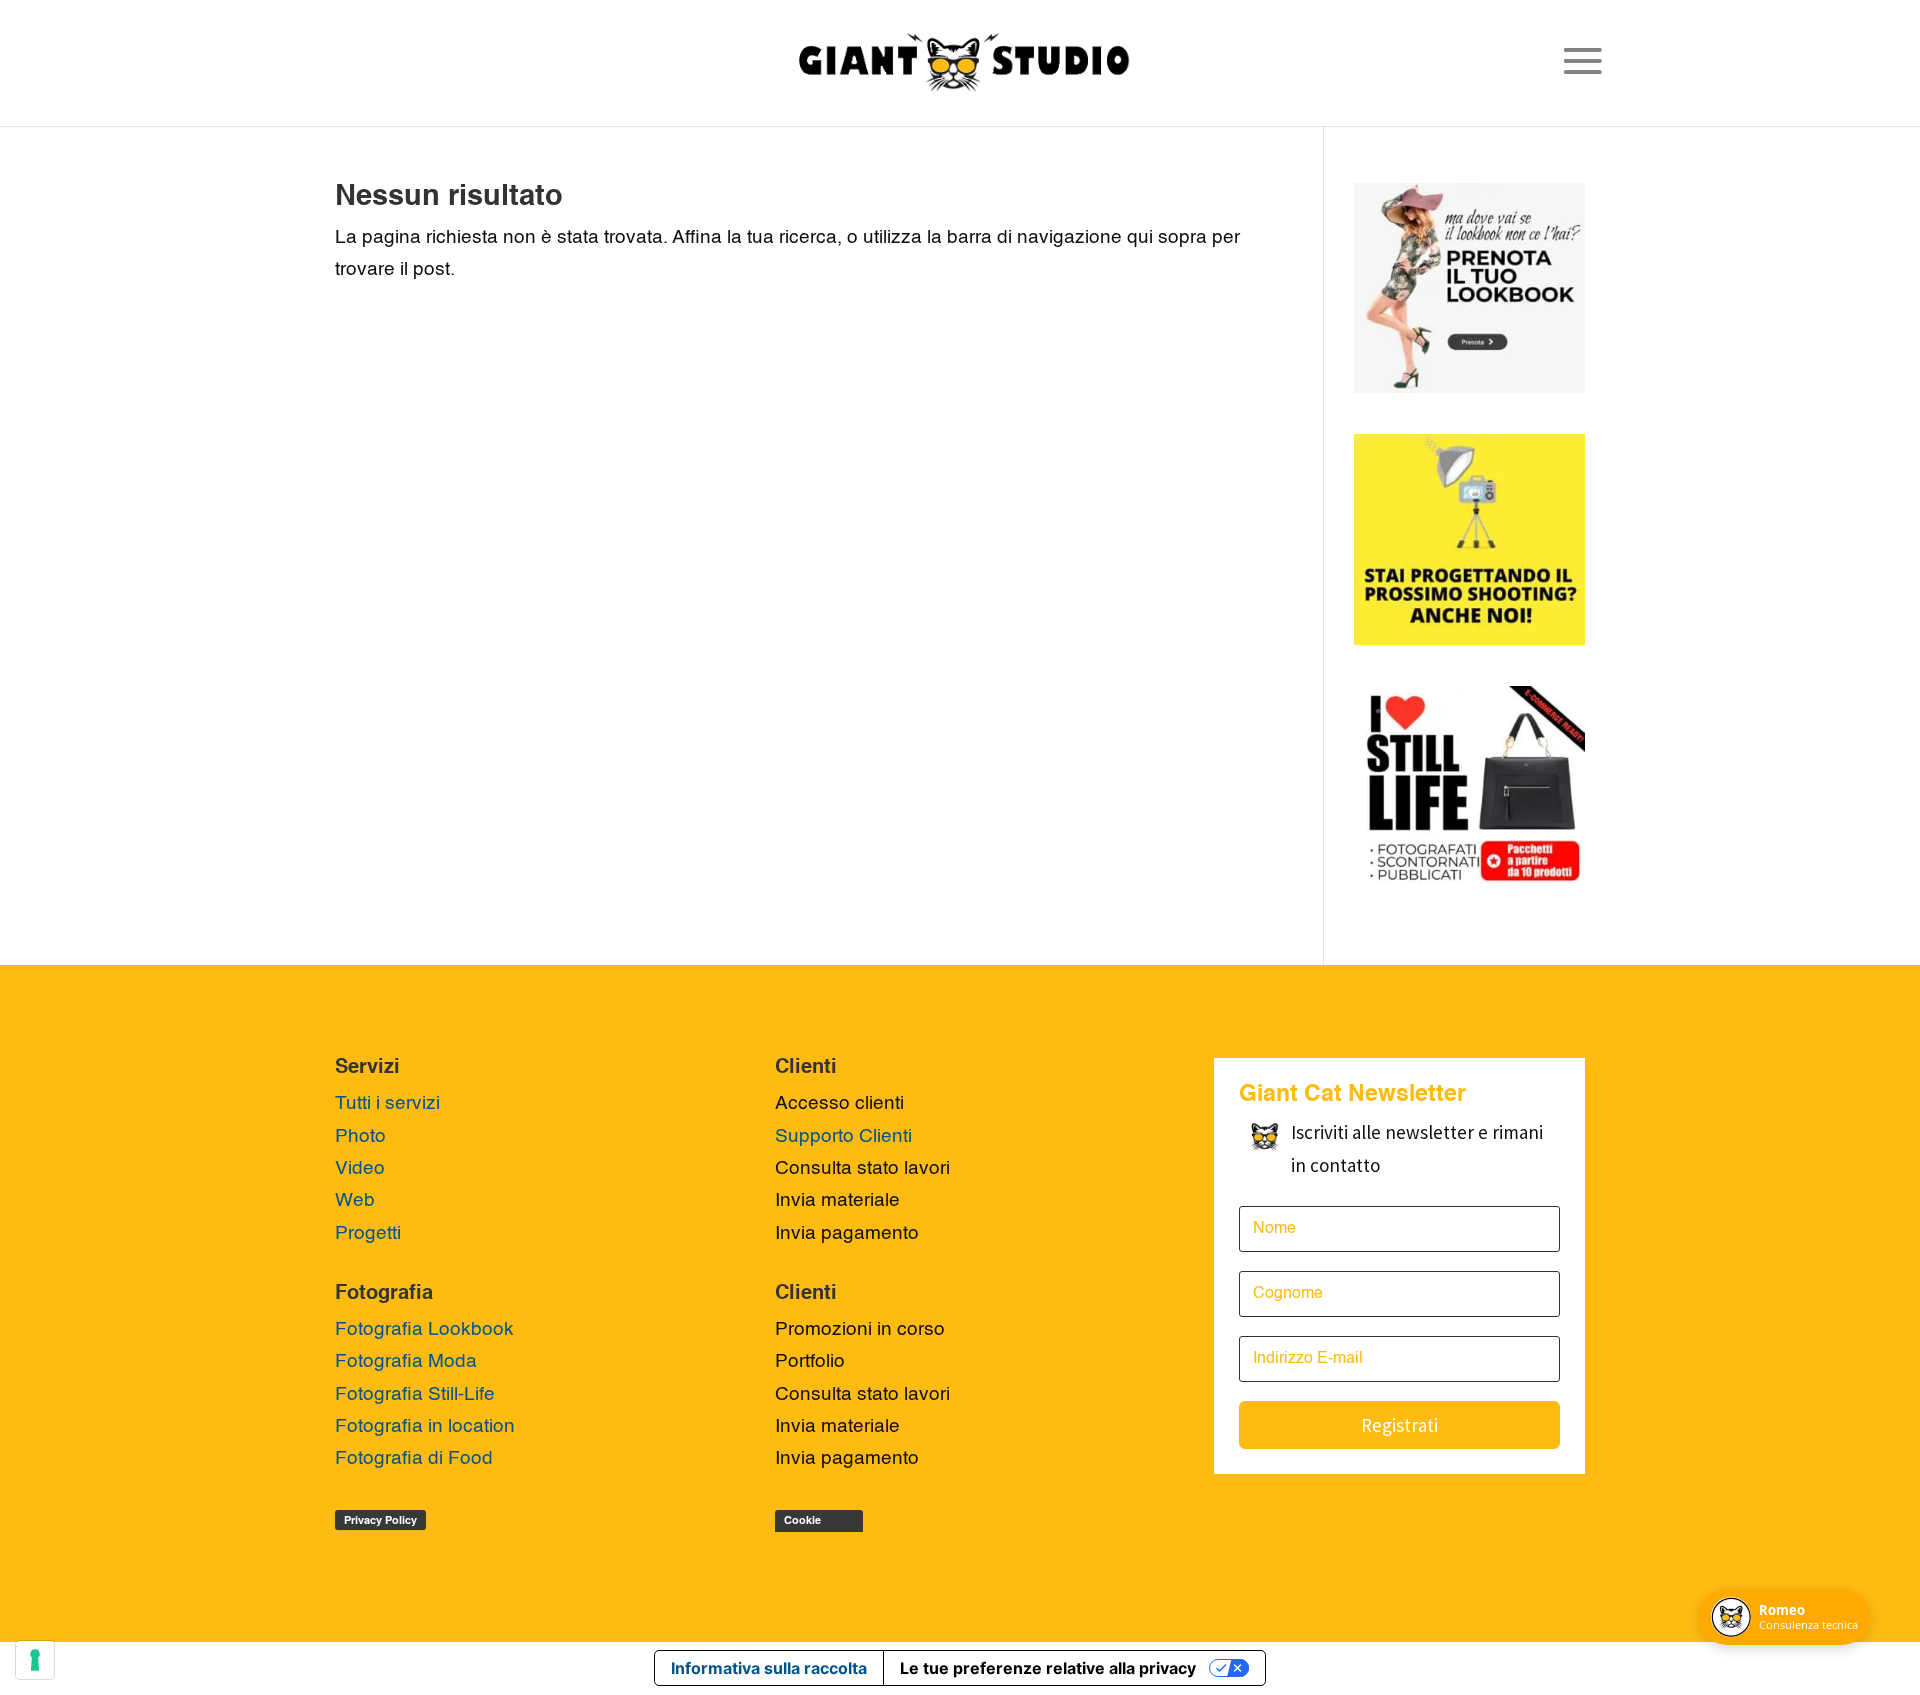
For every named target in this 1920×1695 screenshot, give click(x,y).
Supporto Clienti (843, 1136)
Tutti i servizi (387, 1103)
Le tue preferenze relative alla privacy (1048, 1668)
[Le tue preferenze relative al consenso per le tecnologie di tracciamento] (35, 1660)
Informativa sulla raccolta (769, 1668)
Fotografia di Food (414, 1458)
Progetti (368, 1233)
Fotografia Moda (406, 1361)
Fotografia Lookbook (424, 1329)
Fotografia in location (425, 1426)
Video (360, 1168)
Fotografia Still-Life (415, 1394)
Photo (360, 1136)
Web (355, 1200)
